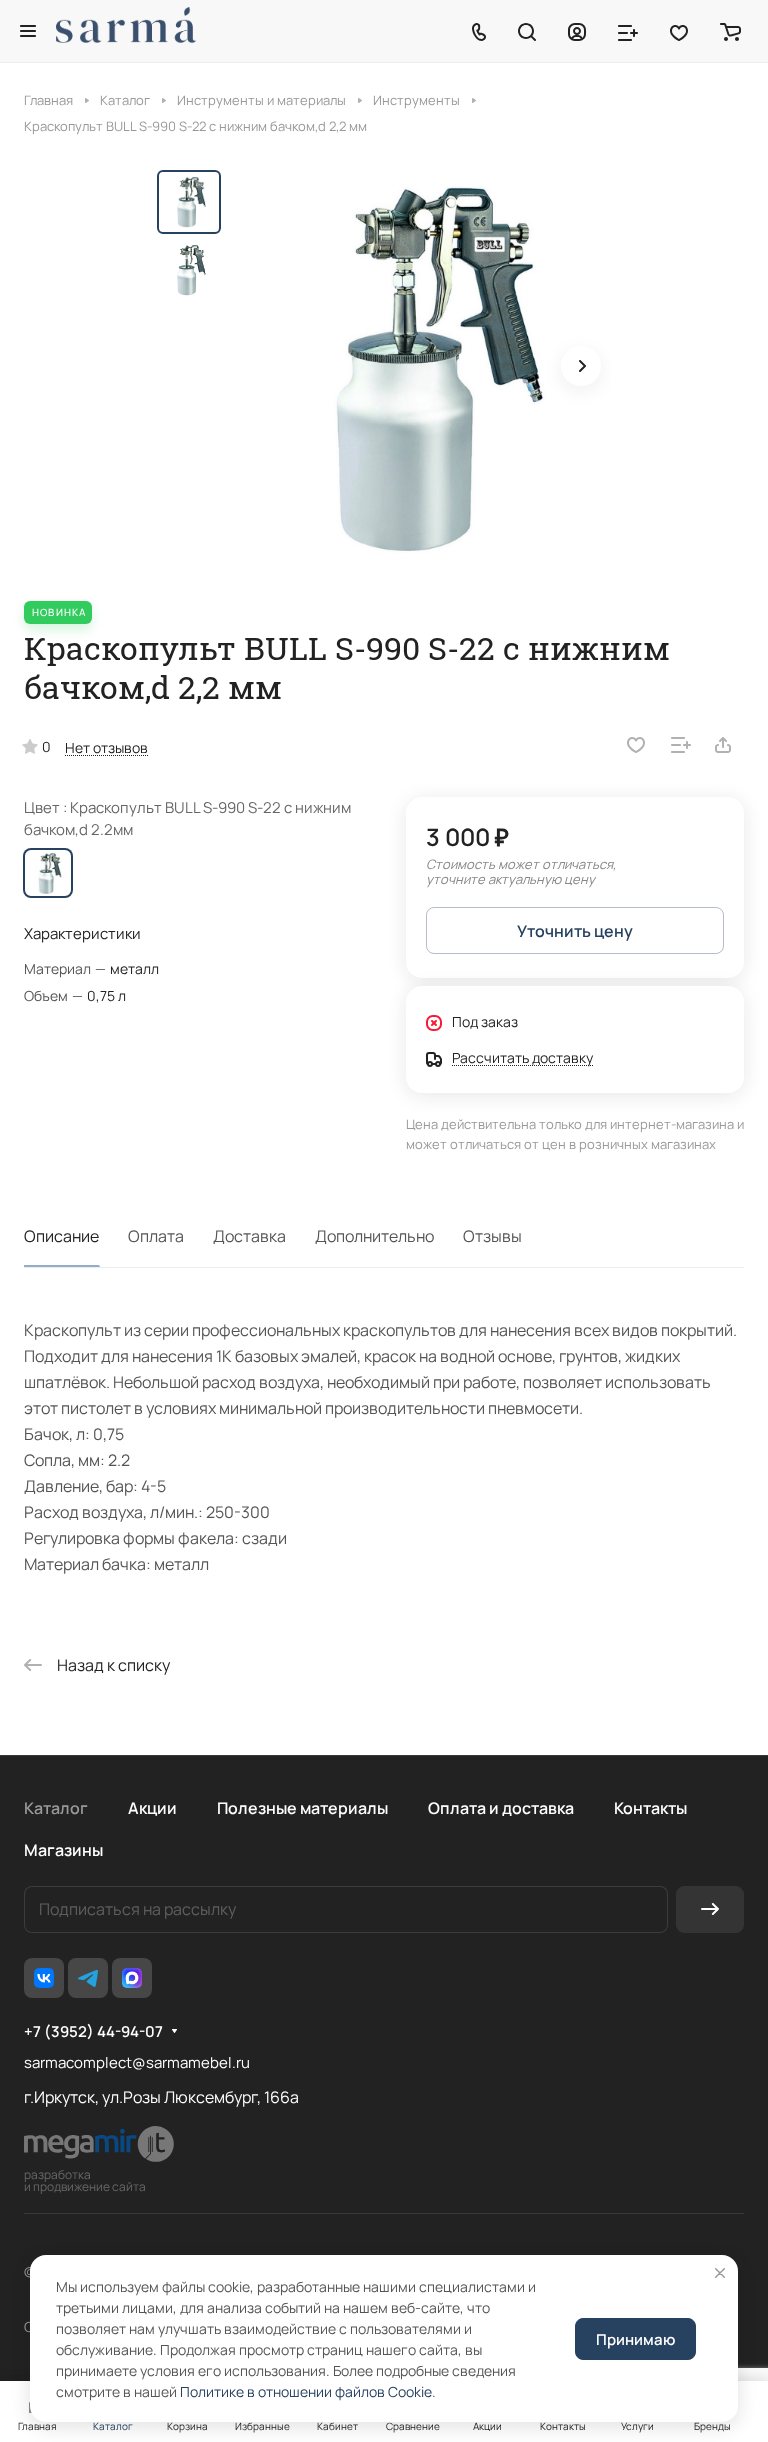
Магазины (63, 1850)
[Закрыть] (720, 2273)
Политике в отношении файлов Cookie (306, 2391)
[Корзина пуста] (730, 31)
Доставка (249, 1236)
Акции (152, 1808)
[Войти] (577, 31)
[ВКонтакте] (44, 1978)
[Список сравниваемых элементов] (628, 31)
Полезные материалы (302, 1808)
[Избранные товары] (679, 31)
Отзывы (492, 1236)
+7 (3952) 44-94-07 (93, 2032)
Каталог (56, 1808)
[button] (581, 366)
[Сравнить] (681, 745)
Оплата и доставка (501, 1808)
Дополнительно (374, 1236)
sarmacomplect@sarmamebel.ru (137, 2062)
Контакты (650, 1808)
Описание (61, 1236)
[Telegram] (88, 1978)
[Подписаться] (710, 1909)
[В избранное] (636, 745)
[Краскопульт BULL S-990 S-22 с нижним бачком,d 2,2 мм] (422, 368)
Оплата (156, 1236)
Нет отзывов (106, 747)
